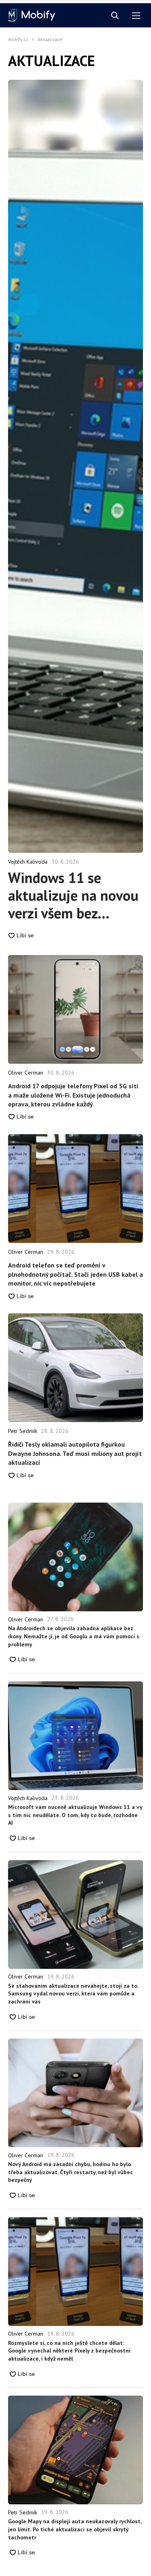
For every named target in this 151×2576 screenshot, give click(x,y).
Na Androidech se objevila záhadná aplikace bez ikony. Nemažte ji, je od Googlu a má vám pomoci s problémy (74, 1636)
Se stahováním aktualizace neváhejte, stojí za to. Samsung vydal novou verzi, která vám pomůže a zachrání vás (73, 1994)
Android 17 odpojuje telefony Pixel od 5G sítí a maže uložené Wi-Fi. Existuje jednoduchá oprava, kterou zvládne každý (73, 1095)
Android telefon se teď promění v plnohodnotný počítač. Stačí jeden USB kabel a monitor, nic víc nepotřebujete (75, 1274)
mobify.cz (18, 39)
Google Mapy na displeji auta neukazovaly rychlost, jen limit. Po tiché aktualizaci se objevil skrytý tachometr (75, 2529)
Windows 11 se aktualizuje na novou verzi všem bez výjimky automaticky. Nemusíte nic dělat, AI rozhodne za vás (74, 895)
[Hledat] (115, 16)
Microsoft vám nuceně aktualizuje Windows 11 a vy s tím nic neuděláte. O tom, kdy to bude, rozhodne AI (75, 1815)
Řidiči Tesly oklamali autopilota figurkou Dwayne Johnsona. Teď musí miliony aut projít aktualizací (75, 1453)
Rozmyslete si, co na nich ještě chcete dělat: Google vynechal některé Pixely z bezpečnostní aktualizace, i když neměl (69, 2351)
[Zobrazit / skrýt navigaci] (136, 16)
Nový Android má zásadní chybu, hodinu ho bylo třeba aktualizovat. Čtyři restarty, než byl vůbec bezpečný (70, 2172)
